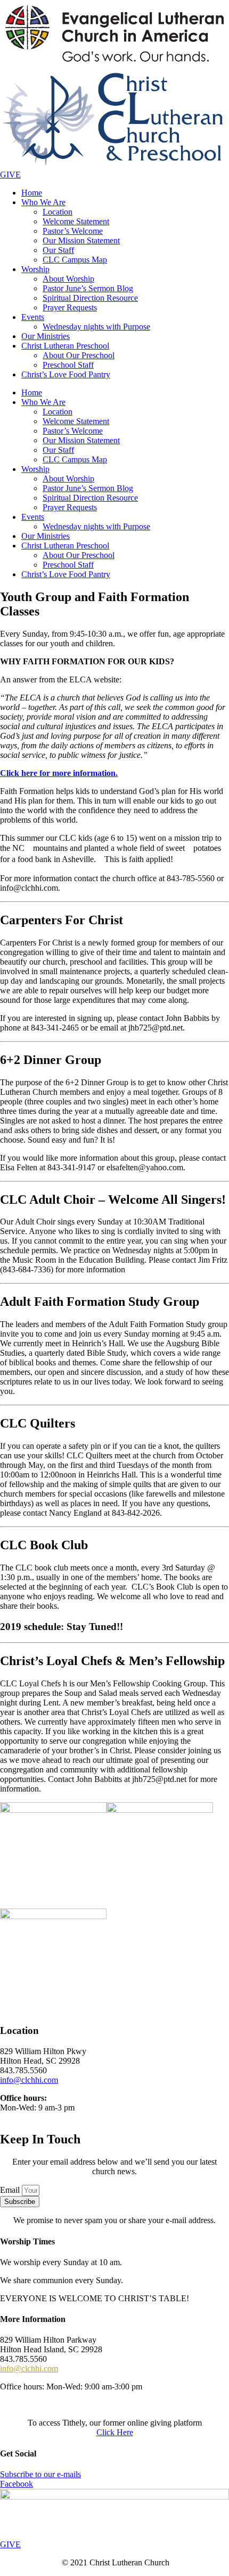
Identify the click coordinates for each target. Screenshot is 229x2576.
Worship (35, 269)
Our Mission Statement (81, 240)
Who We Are (43, 202)
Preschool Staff (68, 365)
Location (58, 212)
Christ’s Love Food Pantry (66, 374)
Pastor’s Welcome (73, 231)
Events (33, 317)
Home (32, 193)
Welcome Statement (76, 221)
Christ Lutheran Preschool (65, 346)
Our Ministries (46, 336)
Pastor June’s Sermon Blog (88, 288)
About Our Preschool (79, 355)
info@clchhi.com (29, 2080)
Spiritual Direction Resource (90, 298)
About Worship (68, 279)
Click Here (115, 2432)
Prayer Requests (70, 307)
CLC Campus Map (75, 260)
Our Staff (58, 250)
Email (11, 2190)
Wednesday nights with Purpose (96, 327)
